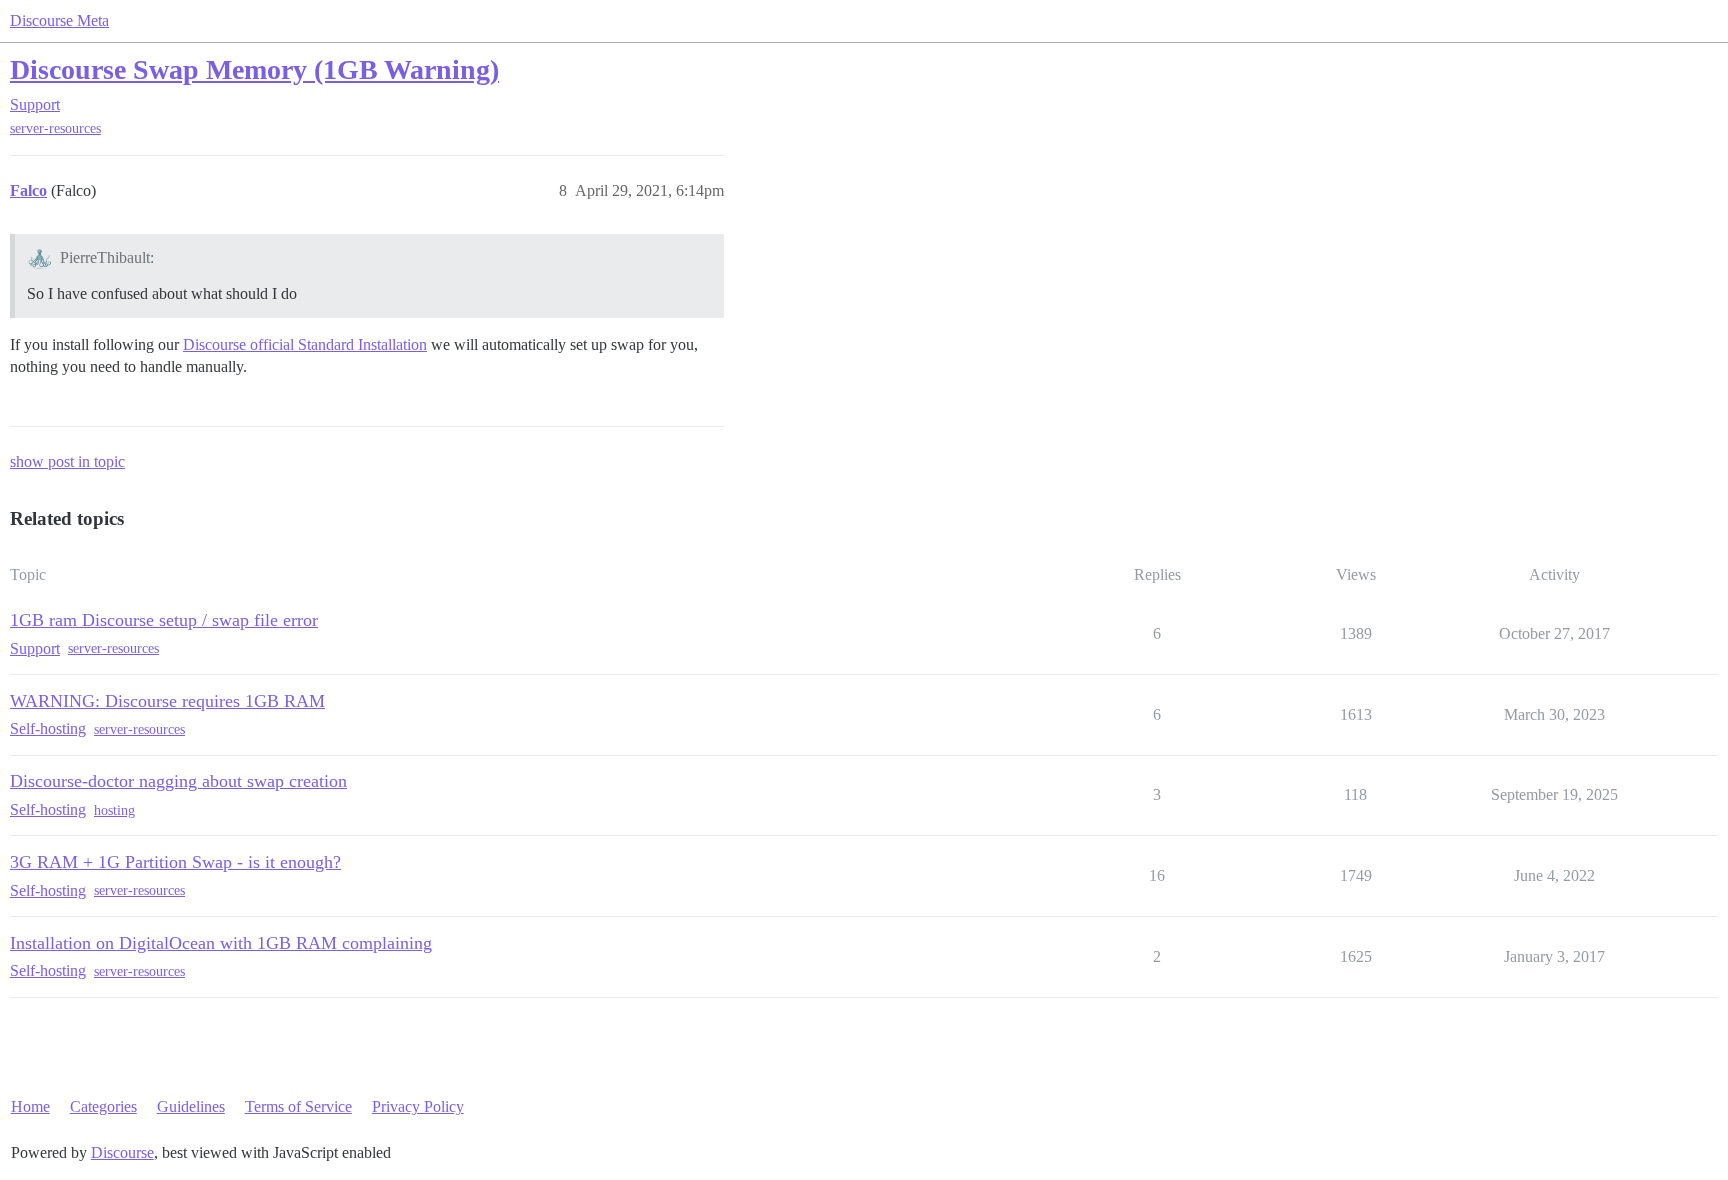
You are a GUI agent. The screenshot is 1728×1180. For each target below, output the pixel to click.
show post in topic (67, 461)
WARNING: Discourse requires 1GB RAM (167, 701)
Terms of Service (298, 1106)
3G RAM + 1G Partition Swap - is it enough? (175, 862)
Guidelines (191, 1106)
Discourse (122, 1152)
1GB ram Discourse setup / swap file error (164, 620)
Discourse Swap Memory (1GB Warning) (254, 69)
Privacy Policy (418, 1106)
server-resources (55, 128)
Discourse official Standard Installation (305, 344)
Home (30, 1106)
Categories (103, 1106)
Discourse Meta (59, 20)
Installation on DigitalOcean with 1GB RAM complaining (221, 943)
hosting (114, 810)
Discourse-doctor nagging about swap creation (178, 781)
